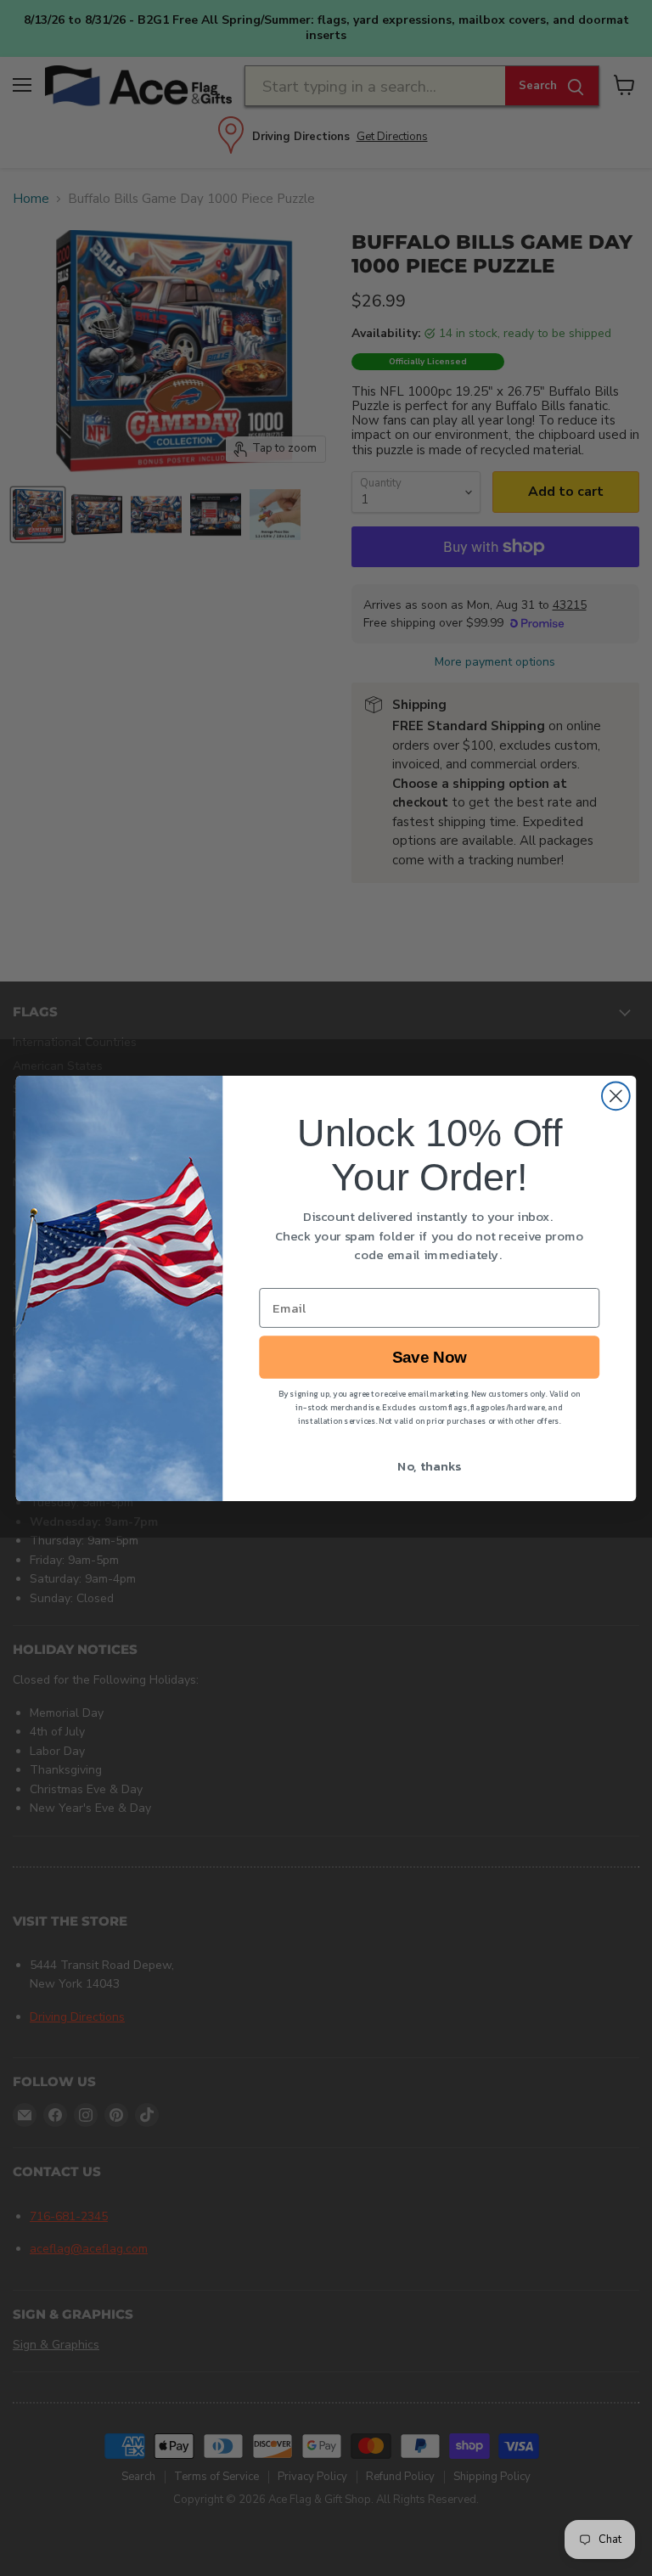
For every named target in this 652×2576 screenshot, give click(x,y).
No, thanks (429, 1465)
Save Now (430, 1357)
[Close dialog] (616, 1096)
